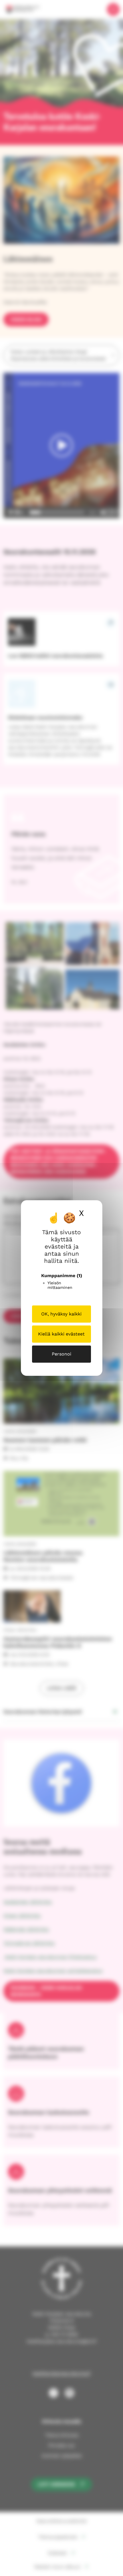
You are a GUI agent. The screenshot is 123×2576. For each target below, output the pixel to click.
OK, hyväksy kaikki (61, 1314)
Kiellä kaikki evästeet (61, 1334)
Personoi (61, 1354)
